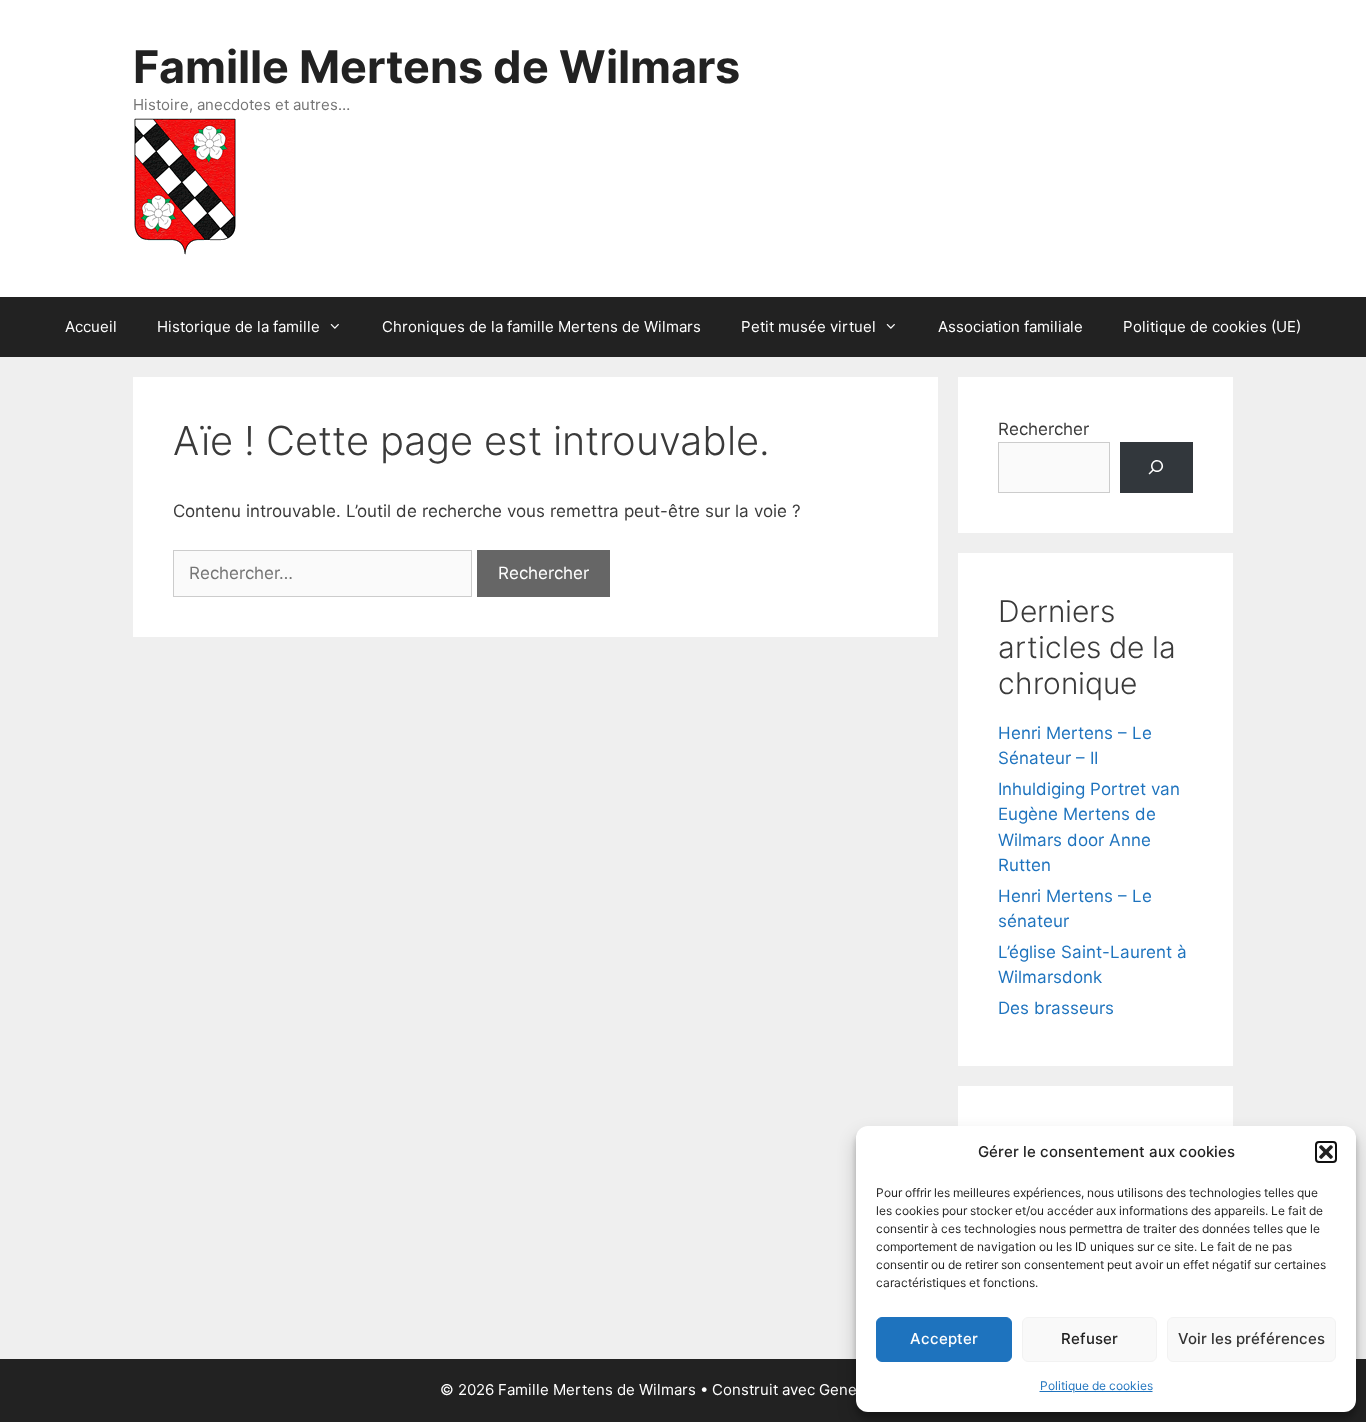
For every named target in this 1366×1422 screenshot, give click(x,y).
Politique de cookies (1096, 1385)
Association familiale (1010, 326)
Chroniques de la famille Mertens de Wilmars (541, 326)
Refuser (1089, 1338)
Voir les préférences (1251, 1338)
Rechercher (1043, 429)
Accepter (944, 1338)
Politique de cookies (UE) (1212, 326)
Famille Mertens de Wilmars (436, 66)
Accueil (91, 326)
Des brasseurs (1056, 1008)
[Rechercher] (1156, 467)
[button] (1326, 1152)
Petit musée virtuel (808, 326)
